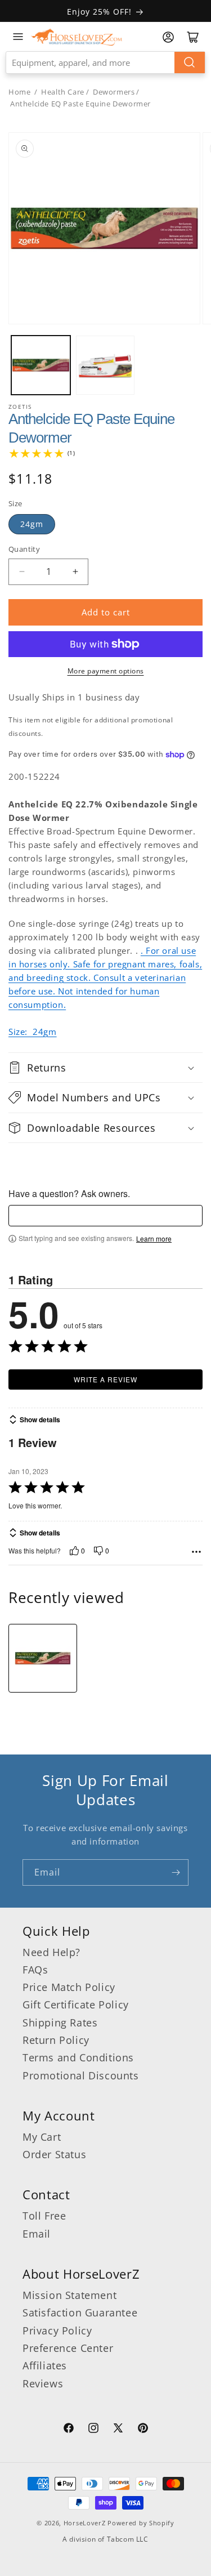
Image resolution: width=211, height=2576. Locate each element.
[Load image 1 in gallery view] (41, 365)
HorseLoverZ (85, 2523)
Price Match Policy (69, 1987)
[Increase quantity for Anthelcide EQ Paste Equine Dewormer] (75, 572)
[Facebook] (69, 2430)
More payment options (106, 671)
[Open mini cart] (193, 37)
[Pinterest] (143, 2430)
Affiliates (45, 2365)
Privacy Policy (57, 2331)
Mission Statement (69, 2295)
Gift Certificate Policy (76, 2004)
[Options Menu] (196, 1552)
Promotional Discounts (81, 2075)
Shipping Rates (60, 2023)
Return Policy (56, 2040)
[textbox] (105, 1216)
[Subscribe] (176, 1872)
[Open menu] (18, 37)
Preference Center (68, 2348)
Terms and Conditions (78, 2057)
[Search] (190, 62)
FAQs (35, 1970)
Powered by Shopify (141, 2523)
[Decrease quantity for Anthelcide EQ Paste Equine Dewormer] (22, 572)
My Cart (42, 2137)
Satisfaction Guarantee (80, 2312)
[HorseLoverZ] (77, 37)
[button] (105, 1068)
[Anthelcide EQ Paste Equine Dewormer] (43, 1658)
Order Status (54, 2154)
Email (37, 2234)
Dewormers (114, 92)
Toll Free (44, 2216)
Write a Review (105, 1379)
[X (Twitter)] (118, 2430)
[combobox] (105, 62)
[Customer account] (168, 37)
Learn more (154, 1239)
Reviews (43, 2383)
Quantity (24, 549)
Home (19, 92)
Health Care (63, 92)
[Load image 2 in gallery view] (105, 365)
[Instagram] (93, 2430)
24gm (32, 524)
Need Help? (51, 1952)
